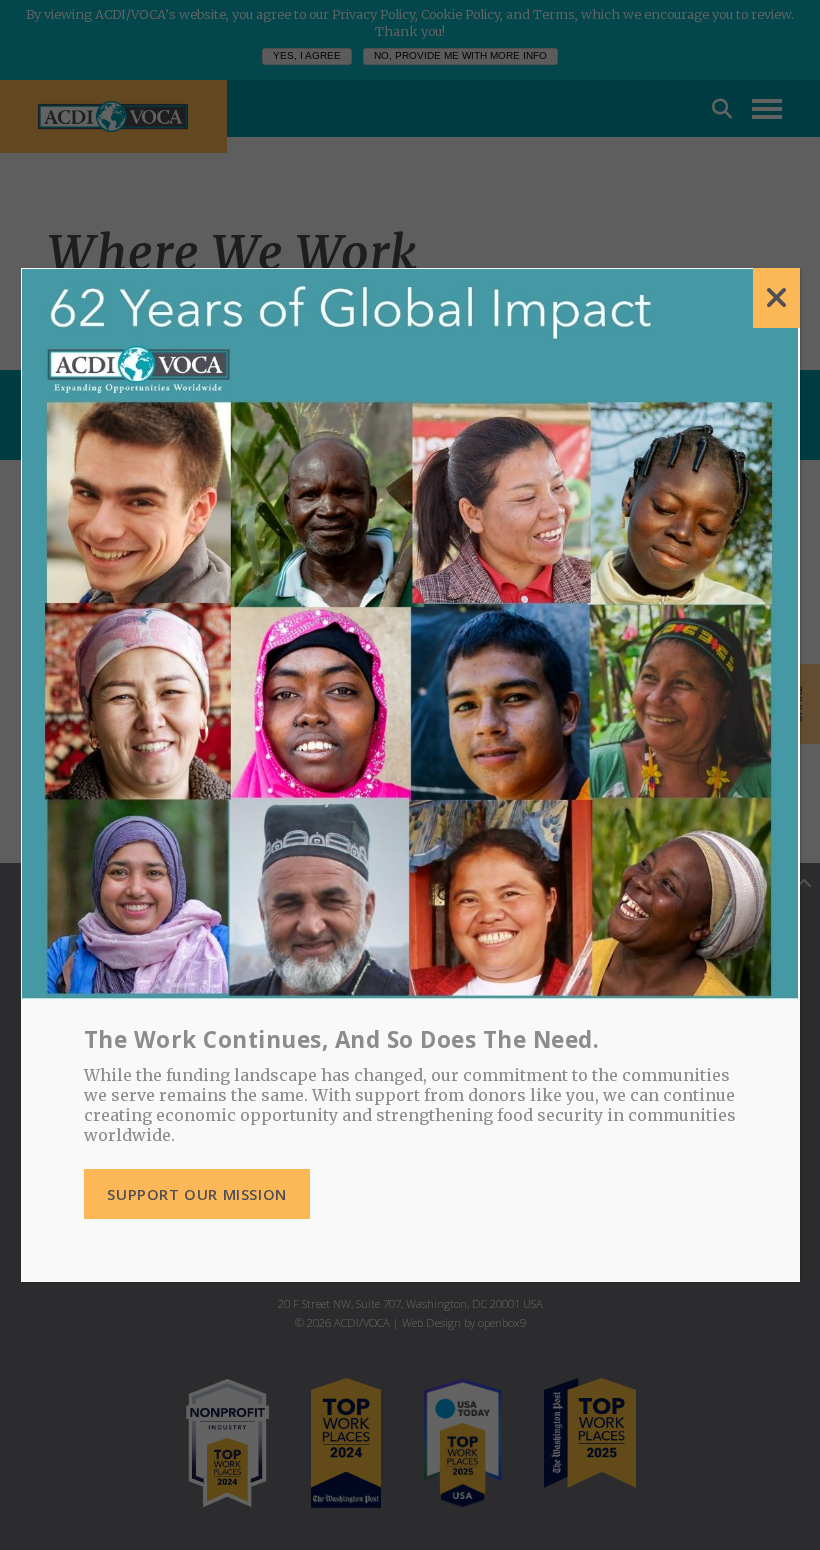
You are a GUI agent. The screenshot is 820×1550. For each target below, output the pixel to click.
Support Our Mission (196, 1194)
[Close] (776, 298)
